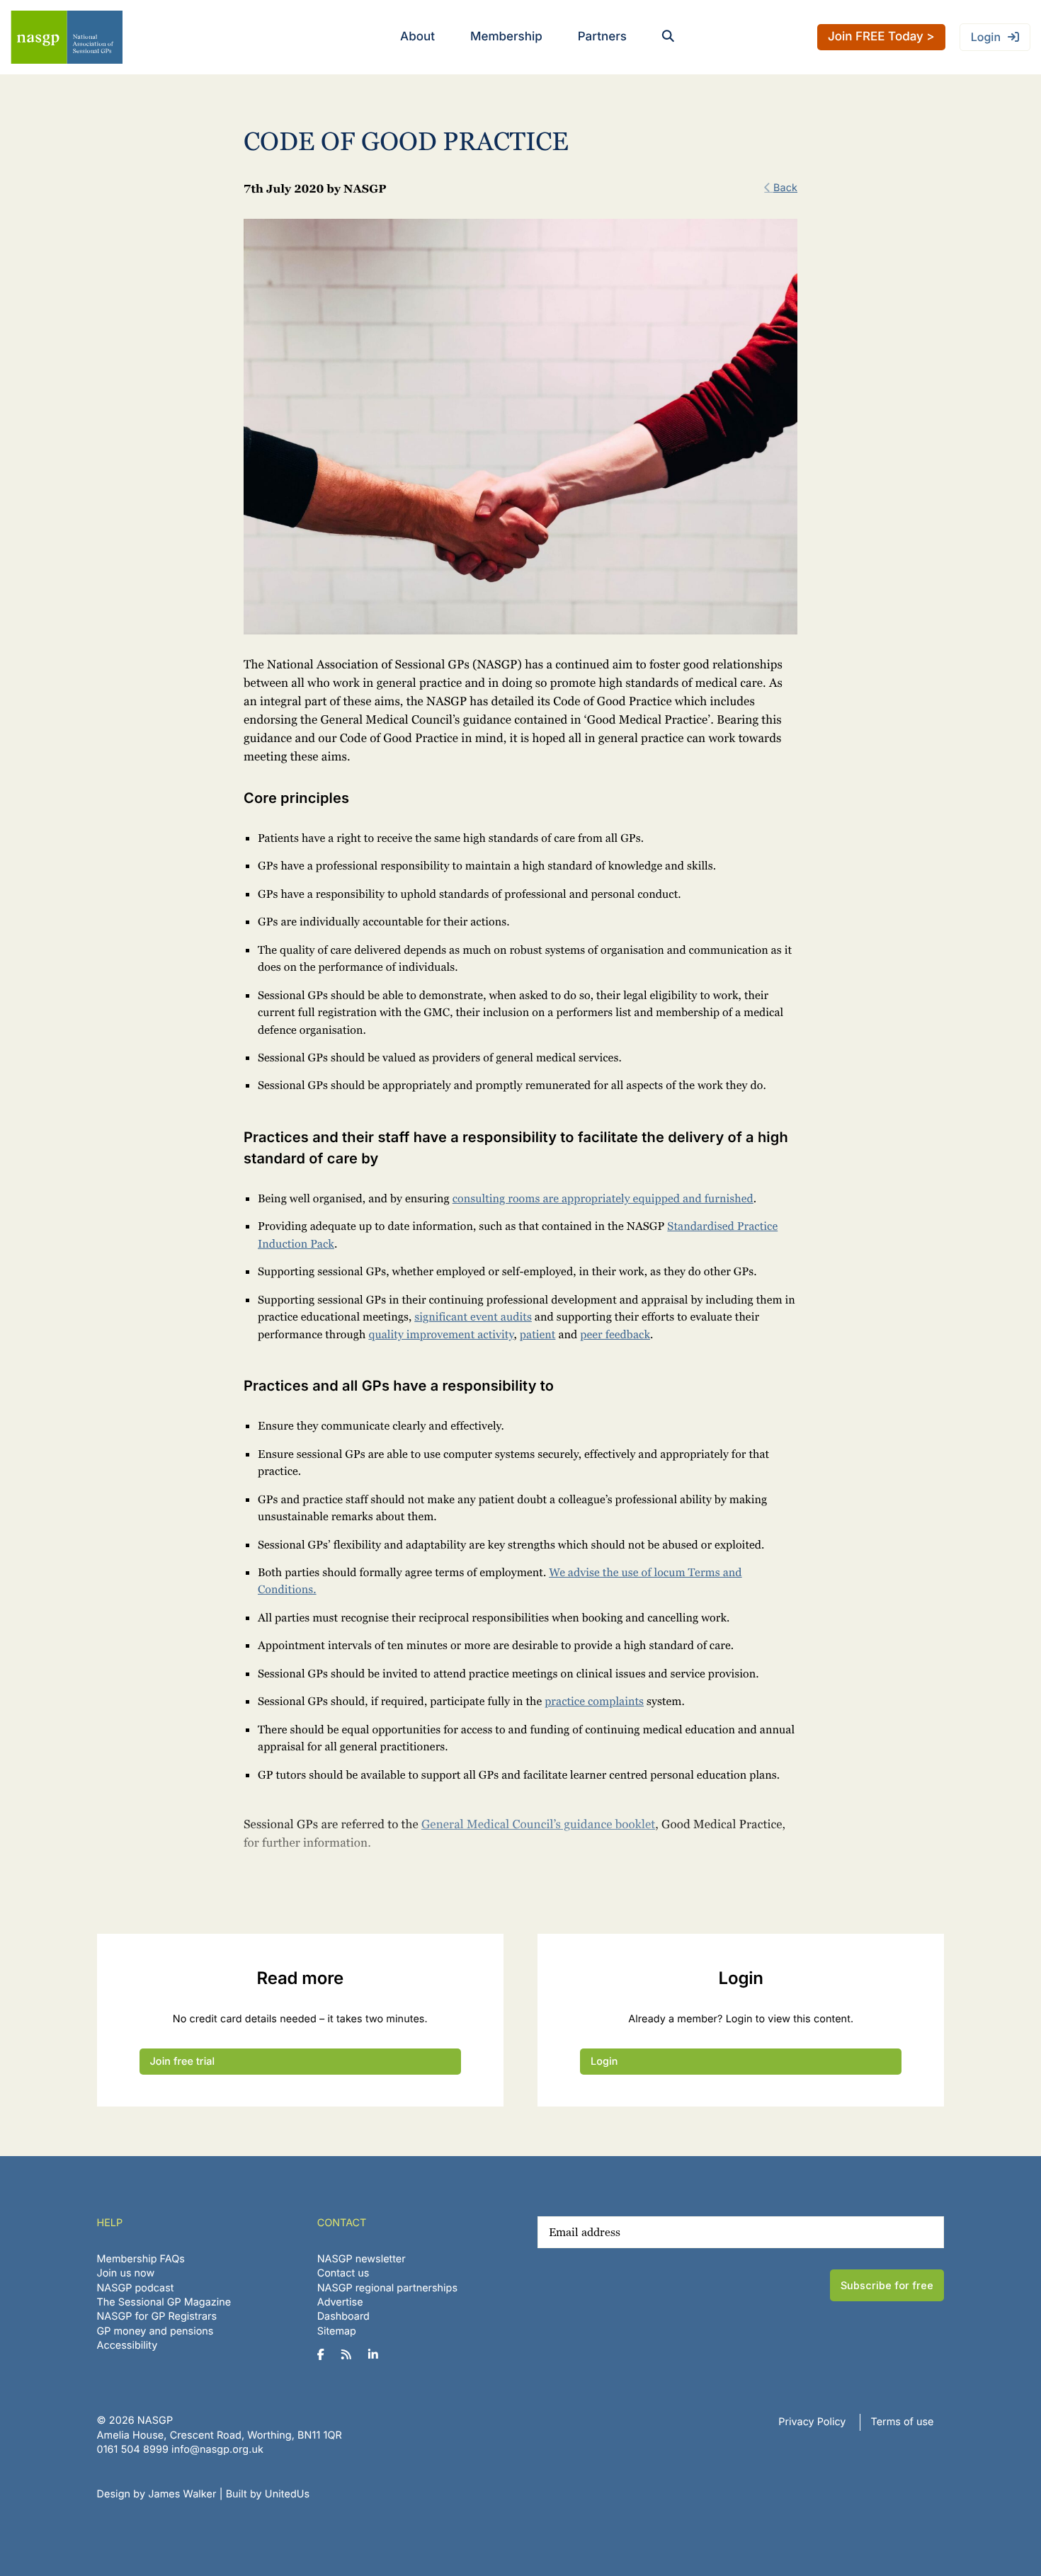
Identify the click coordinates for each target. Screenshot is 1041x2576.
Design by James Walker (157, 2494)
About (417, 37)
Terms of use (903, 2422)
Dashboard (343, 2316)
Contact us (343, 2273)
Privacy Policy (812, 2422)
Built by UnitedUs (268, 2494)
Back (785, 188)
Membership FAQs (141, 2259)
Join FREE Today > (881, 37)
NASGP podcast (136, 2288)
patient (538, 1334)
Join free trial (183, 2062)
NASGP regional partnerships (387, 2288)
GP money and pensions (155, 2331)
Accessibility (127, 2346)
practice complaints (594, 1701)
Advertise (340, 2302)
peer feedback (615, 1334)
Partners (602, 37)
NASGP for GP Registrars (157, 2316)
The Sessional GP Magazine (164, 2302)
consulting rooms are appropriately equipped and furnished (603, 1198)
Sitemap (337, 2331)
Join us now (126, 2273)
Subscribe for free (887, 2285)
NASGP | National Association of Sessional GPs (67, 37)
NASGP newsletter (362, 2259)
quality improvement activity (441, 1334)
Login (986, 37)
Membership (506, 37)
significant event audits (473, 1317)
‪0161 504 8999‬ (133, 2450)
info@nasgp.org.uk (217, 2450)
